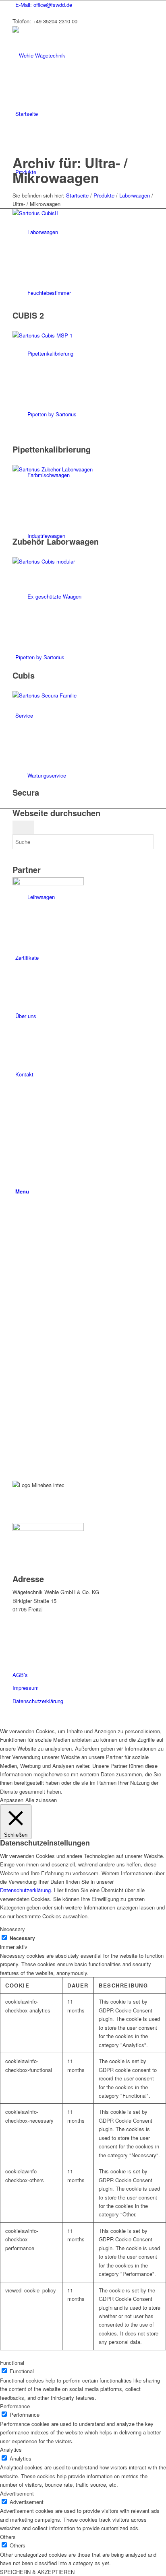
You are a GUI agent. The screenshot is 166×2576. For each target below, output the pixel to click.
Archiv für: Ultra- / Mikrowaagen (70, 170)
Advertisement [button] (17, 2493)
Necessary (22, 1938)
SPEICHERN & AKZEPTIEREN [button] (37, 2572)
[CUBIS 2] (83, 213)
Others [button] (8, 2537)
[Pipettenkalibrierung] (83, 335)
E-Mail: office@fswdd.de (44, 5)
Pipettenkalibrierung (52, 449)
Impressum (26, 1688)
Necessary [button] (12, 1929)
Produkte (104, 195)
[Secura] (83, 695)
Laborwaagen (135, 195)
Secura (26, 792)
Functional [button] (12, 2363)
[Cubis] (83, 561)
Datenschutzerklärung (38, 1701)
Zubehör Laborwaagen (56, 541)
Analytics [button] (11, 2449)
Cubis (24, 675)
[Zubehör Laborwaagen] (69, 469)
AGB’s (20, 1675)
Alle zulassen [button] (41, 1800)
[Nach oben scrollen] (2, 1722)
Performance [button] (15, 2406)
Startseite (77, 195)
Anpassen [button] (12, 1800)
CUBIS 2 (28, 315)
